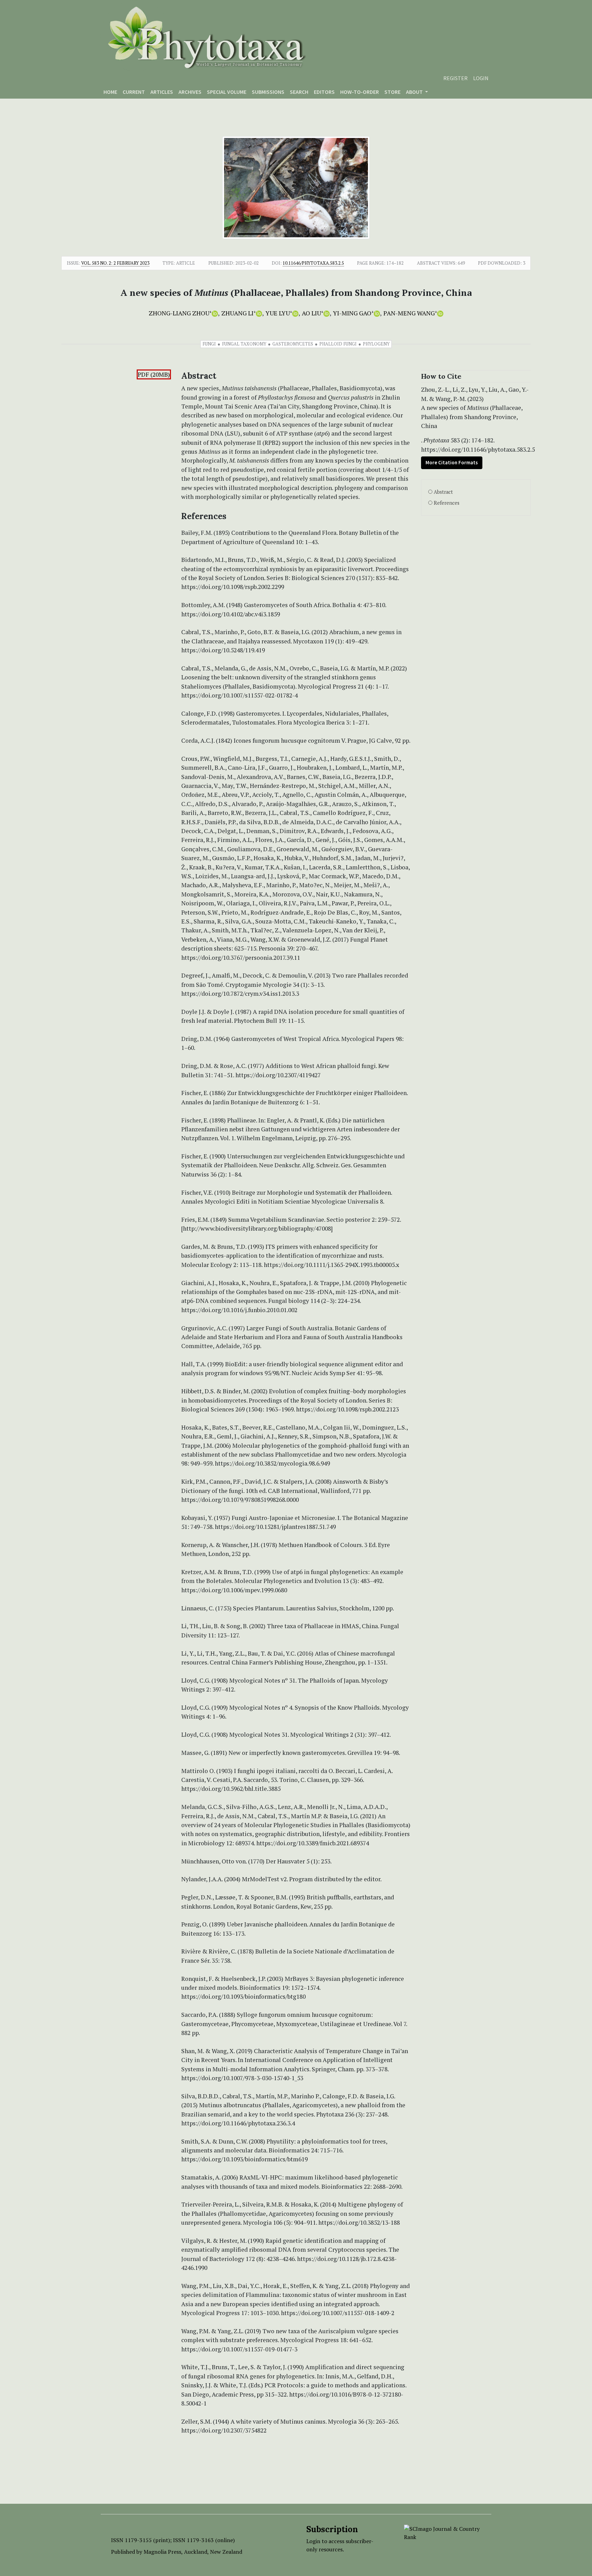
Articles (162, 92)
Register (455, 78)
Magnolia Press (162, 2552)
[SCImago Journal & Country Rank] (442, 2532)
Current (134, 92)
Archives (190, 92)
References (447, 503)
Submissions (268, 92)
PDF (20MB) (154, 374)
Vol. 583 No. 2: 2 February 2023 (115, 263)
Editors (324, 92)
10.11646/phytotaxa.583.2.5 (313, 263)
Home (110, 92)
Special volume (227, 92)
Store (392, 92)
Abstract (443, 492)
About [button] (415, 92)
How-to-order (360, 92)
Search (299, 92)
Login (481, 78)
